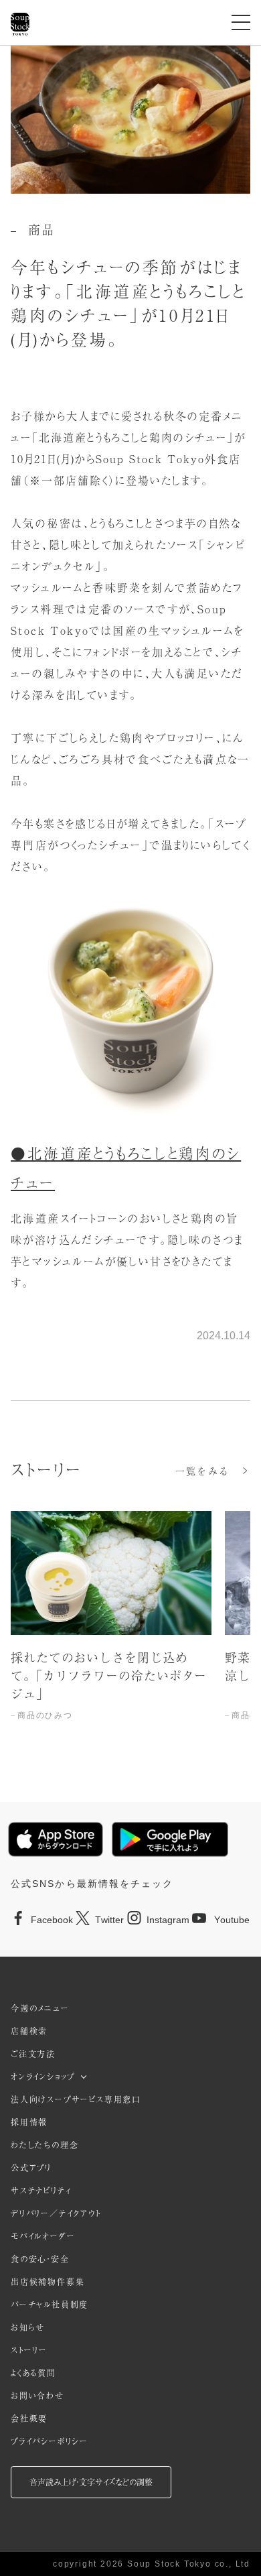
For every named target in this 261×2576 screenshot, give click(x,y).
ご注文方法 (33, 2054)
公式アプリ (31, 2168)
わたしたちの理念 (45, 2145)
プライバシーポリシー (50, 2441)
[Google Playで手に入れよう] (170, 1839)
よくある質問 (33, 2373)
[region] (130, 1630)
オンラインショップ (43, 2077)
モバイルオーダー (43, 2236)
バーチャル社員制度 (50, 2305)
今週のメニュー (40, 2008)
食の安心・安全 (40, 2259)
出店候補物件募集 (48, 2282)
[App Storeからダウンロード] (56, 1839)
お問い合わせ (37, 2396)
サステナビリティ (41, 2191)
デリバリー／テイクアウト (56, 2213)
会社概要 (29, 2418)
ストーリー (29, 2350)
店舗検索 (29, 2031)
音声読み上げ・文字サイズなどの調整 (91, 2482)
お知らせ (28, 2327)
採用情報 (29, 2122)
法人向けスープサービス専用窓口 (76, 2099)
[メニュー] (241, 22)
